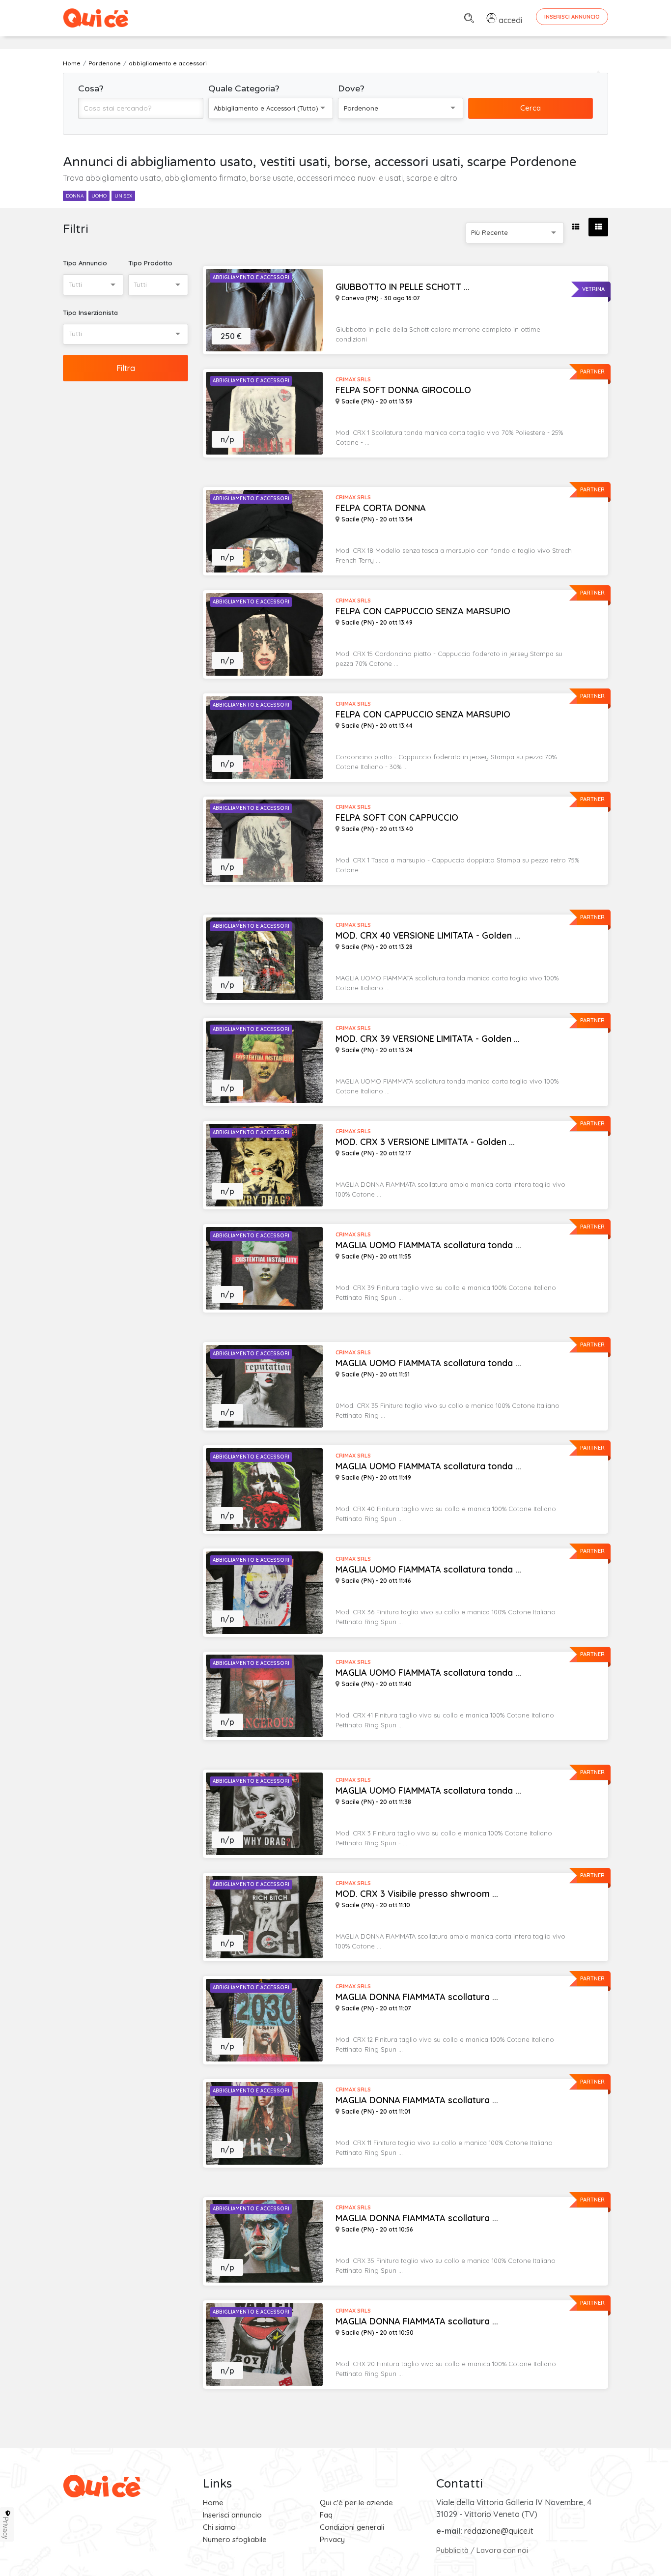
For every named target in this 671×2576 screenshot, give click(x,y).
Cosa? (91, 88)
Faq (326, 2515)
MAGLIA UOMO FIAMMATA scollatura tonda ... (428, 1245)
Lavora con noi (502, 2550)
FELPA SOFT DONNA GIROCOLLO (403, 390)
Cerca (531, 108)
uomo (99, 196)
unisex (123, 196)
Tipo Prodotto (150, 263)
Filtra (126, 368)
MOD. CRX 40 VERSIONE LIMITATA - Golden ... (428, 936)
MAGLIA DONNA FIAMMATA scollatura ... (417, 1997)
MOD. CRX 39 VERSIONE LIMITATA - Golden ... (428, 1039)
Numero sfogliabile (235, 2539)
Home (213, 2503)
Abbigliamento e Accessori (251, 277)
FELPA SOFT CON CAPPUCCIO (397, 818)
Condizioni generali (352, 2527)
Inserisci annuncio (232, 2515)
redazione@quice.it (499, 2531)
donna (75, 196)
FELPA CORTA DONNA (381, 508)
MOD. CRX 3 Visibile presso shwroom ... (417, 1894)
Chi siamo (219, 2527)
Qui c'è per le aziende (356, 2503)
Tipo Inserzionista (90, 313)
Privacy (332, 2539)
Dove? (351, 88)
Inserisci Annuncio (572, 17)
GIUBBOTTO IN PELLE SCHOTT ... (403, 287)
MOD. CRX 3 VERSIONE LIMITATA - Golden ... (425, 1142)
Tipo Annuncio (85, 263)
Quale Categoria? (244, 88)
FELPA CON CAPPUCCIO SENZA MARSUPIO (423, 611)
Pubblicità (452, 2550)
